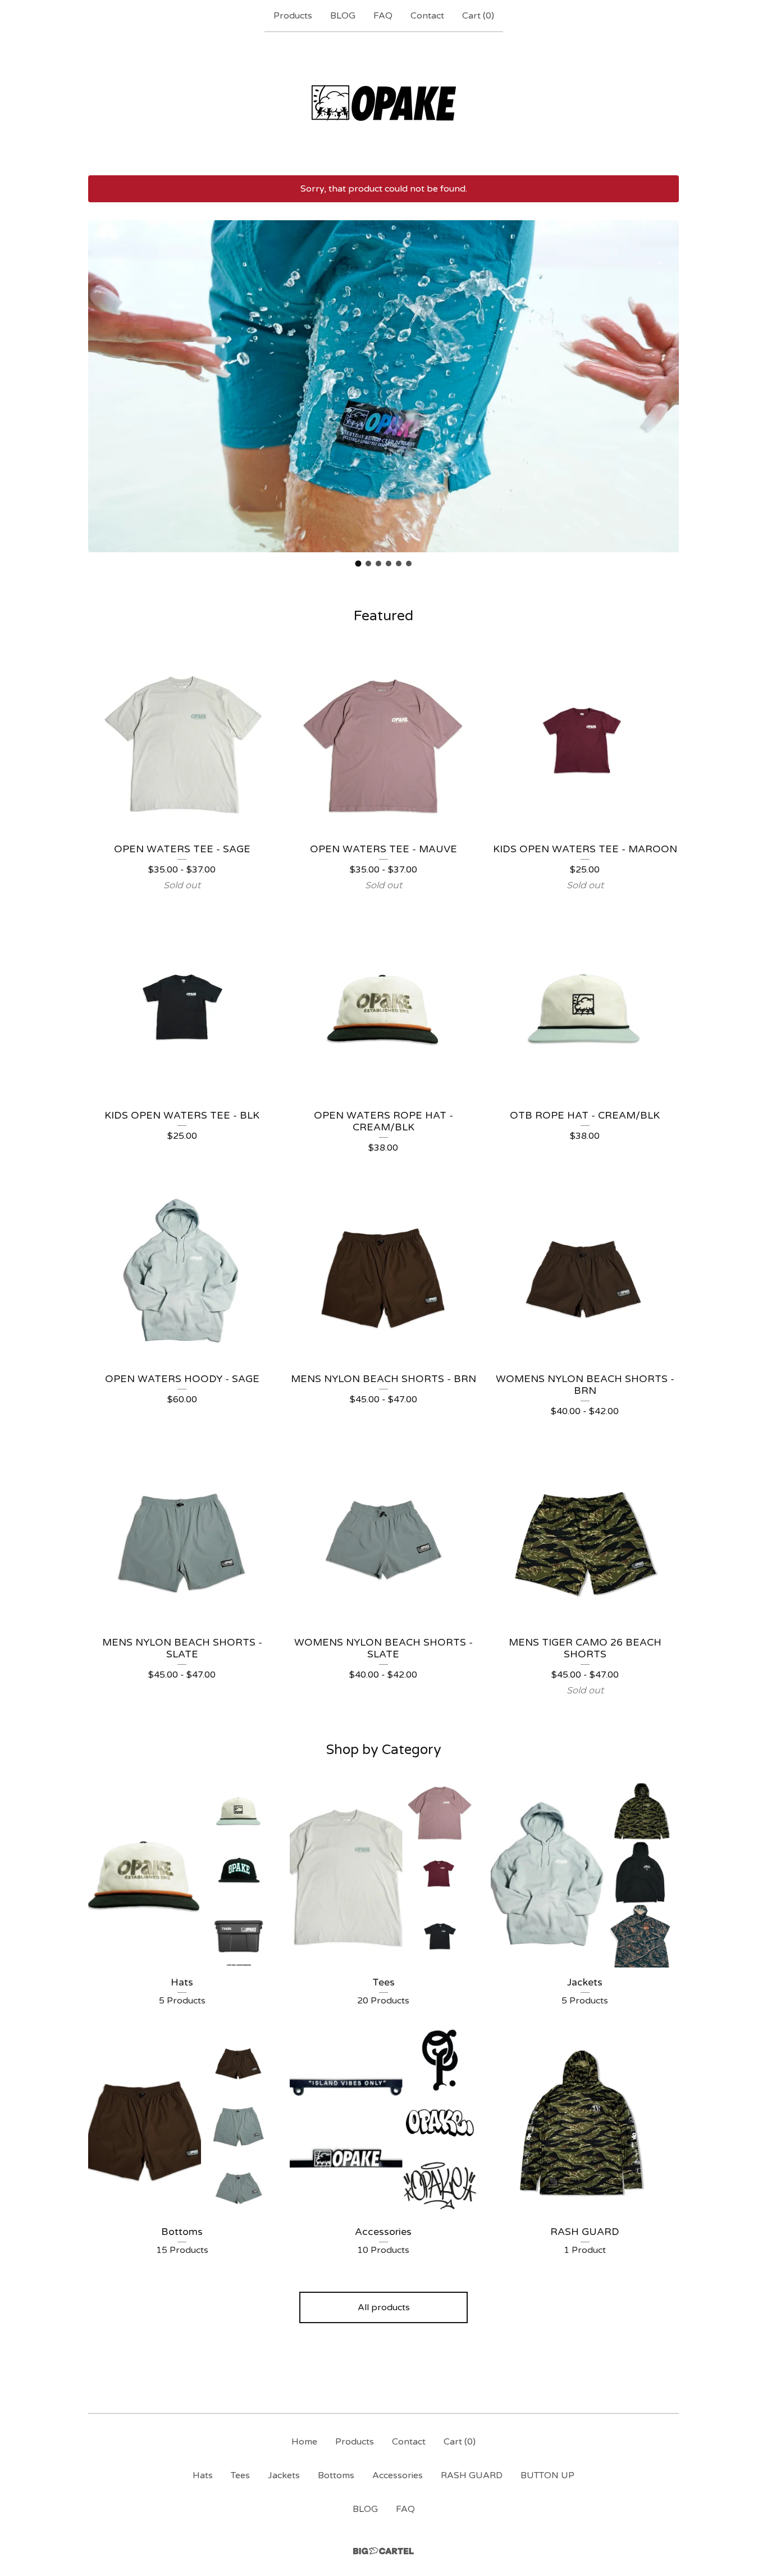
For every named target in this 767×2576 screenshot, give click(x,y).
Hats (203, 2475)
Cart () (478, 16)
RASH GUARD (472, 2475)
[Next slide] (663, 378)
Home (304, 2442)
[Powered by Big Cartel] (383, 2551)
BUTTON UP (547, 2475)
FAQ (383, 16)
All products (384, 2307)
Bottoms (336, 2475)
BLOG (343, 16)
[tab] (359, 564)
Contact (427, 16)
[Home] (384, 103)
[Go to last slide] (104, 378)
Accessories (398, 2475)
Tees (240, 2475)
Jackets (284, 2475)
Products (293, 16)
